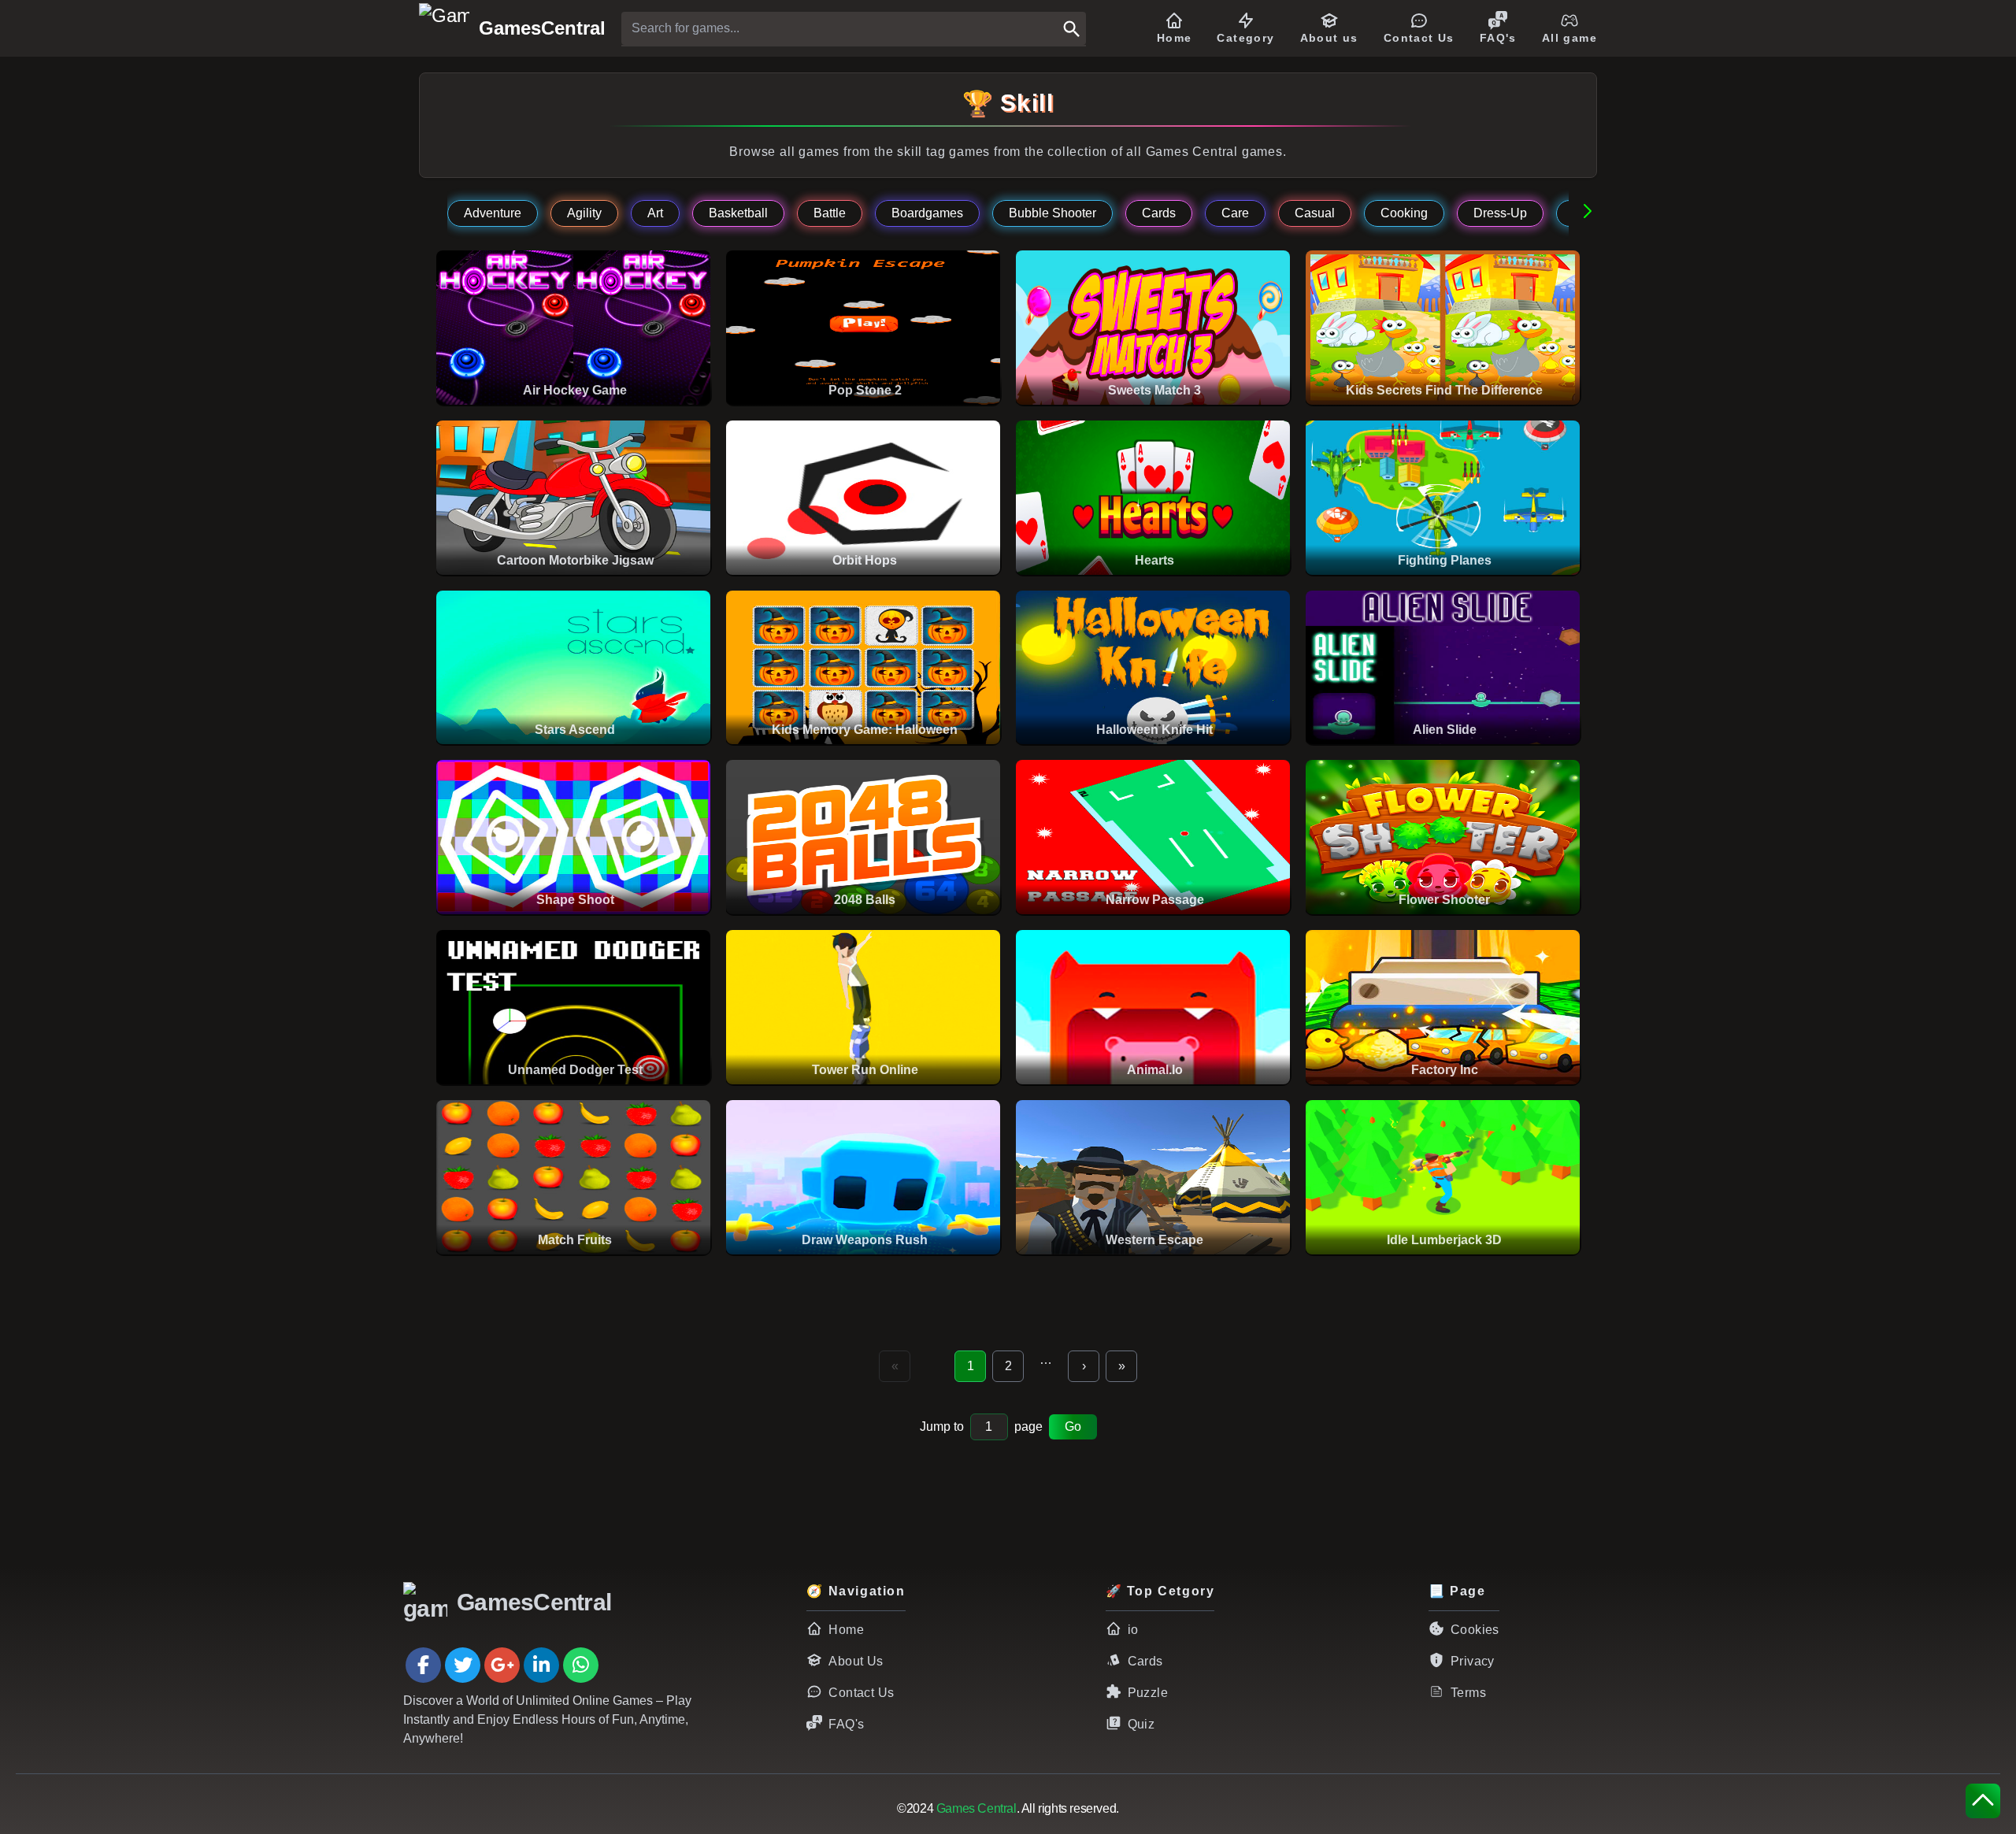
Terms (1468, 1693)
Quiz (1141, 1724)
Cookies (1475, 1630)
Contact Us (861, 1693)
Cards (1145, 1661)
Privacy (1473, 1661)
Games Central (976, 1808)
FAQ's (846, 1724)
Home (846, 1630)
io (1133, 1630)
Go (1073, 1426)
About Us (856, 1661)
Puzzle (1148, 1693)
